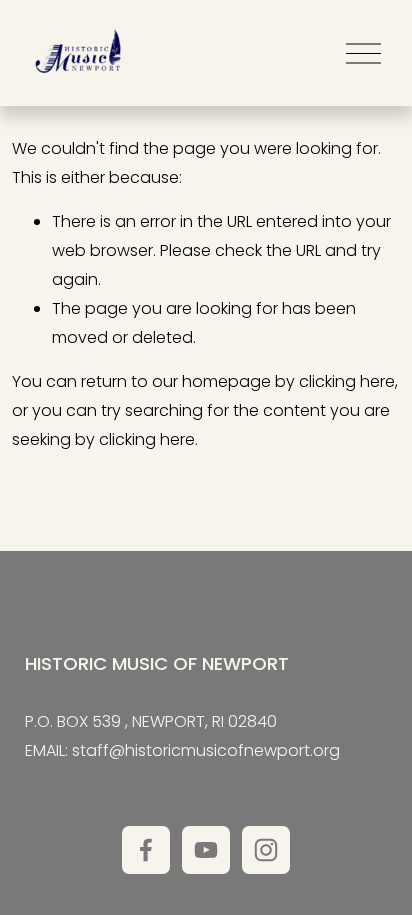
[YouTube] (206, 850)
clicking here (347, 381)
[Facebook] (146, 850)
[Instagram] (266, 850)
